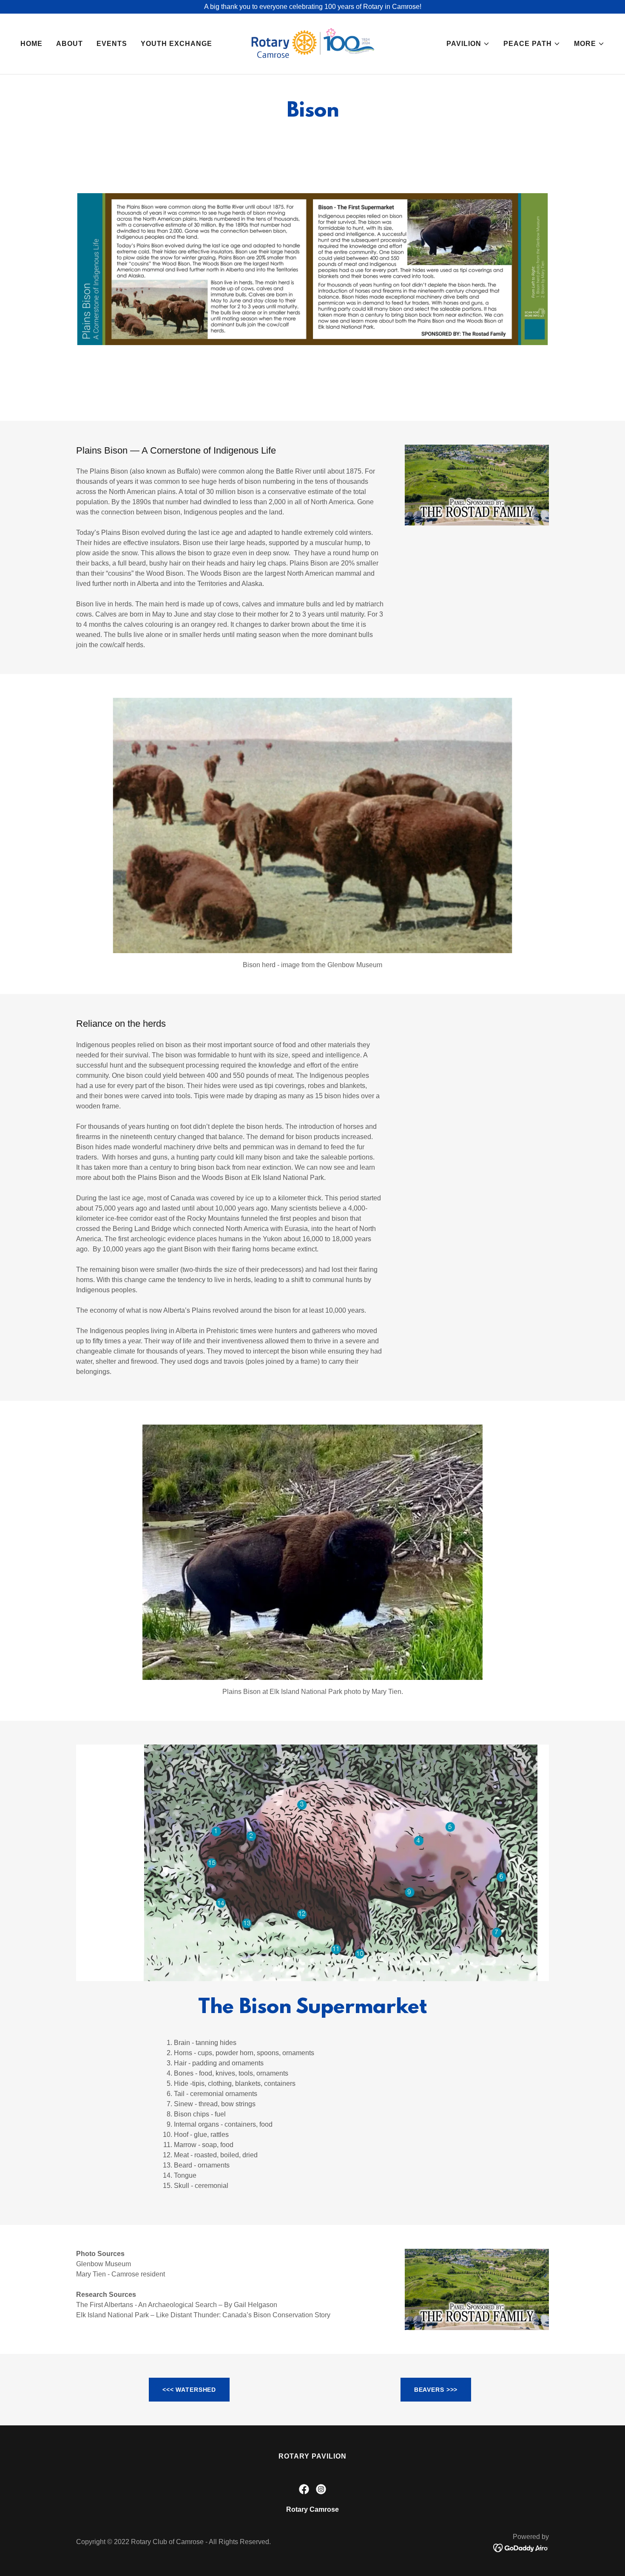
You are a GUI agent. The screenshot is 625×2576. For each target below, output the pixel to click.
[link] (313, 43)
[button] (468, 44)
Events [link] (112, 44)
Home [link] (31, 44)
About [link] (70, 44)
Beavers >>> (436, 2390)
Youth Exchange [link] (176, 44)
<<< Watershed (189, 2390)
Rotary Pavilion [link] (312, 2456)
